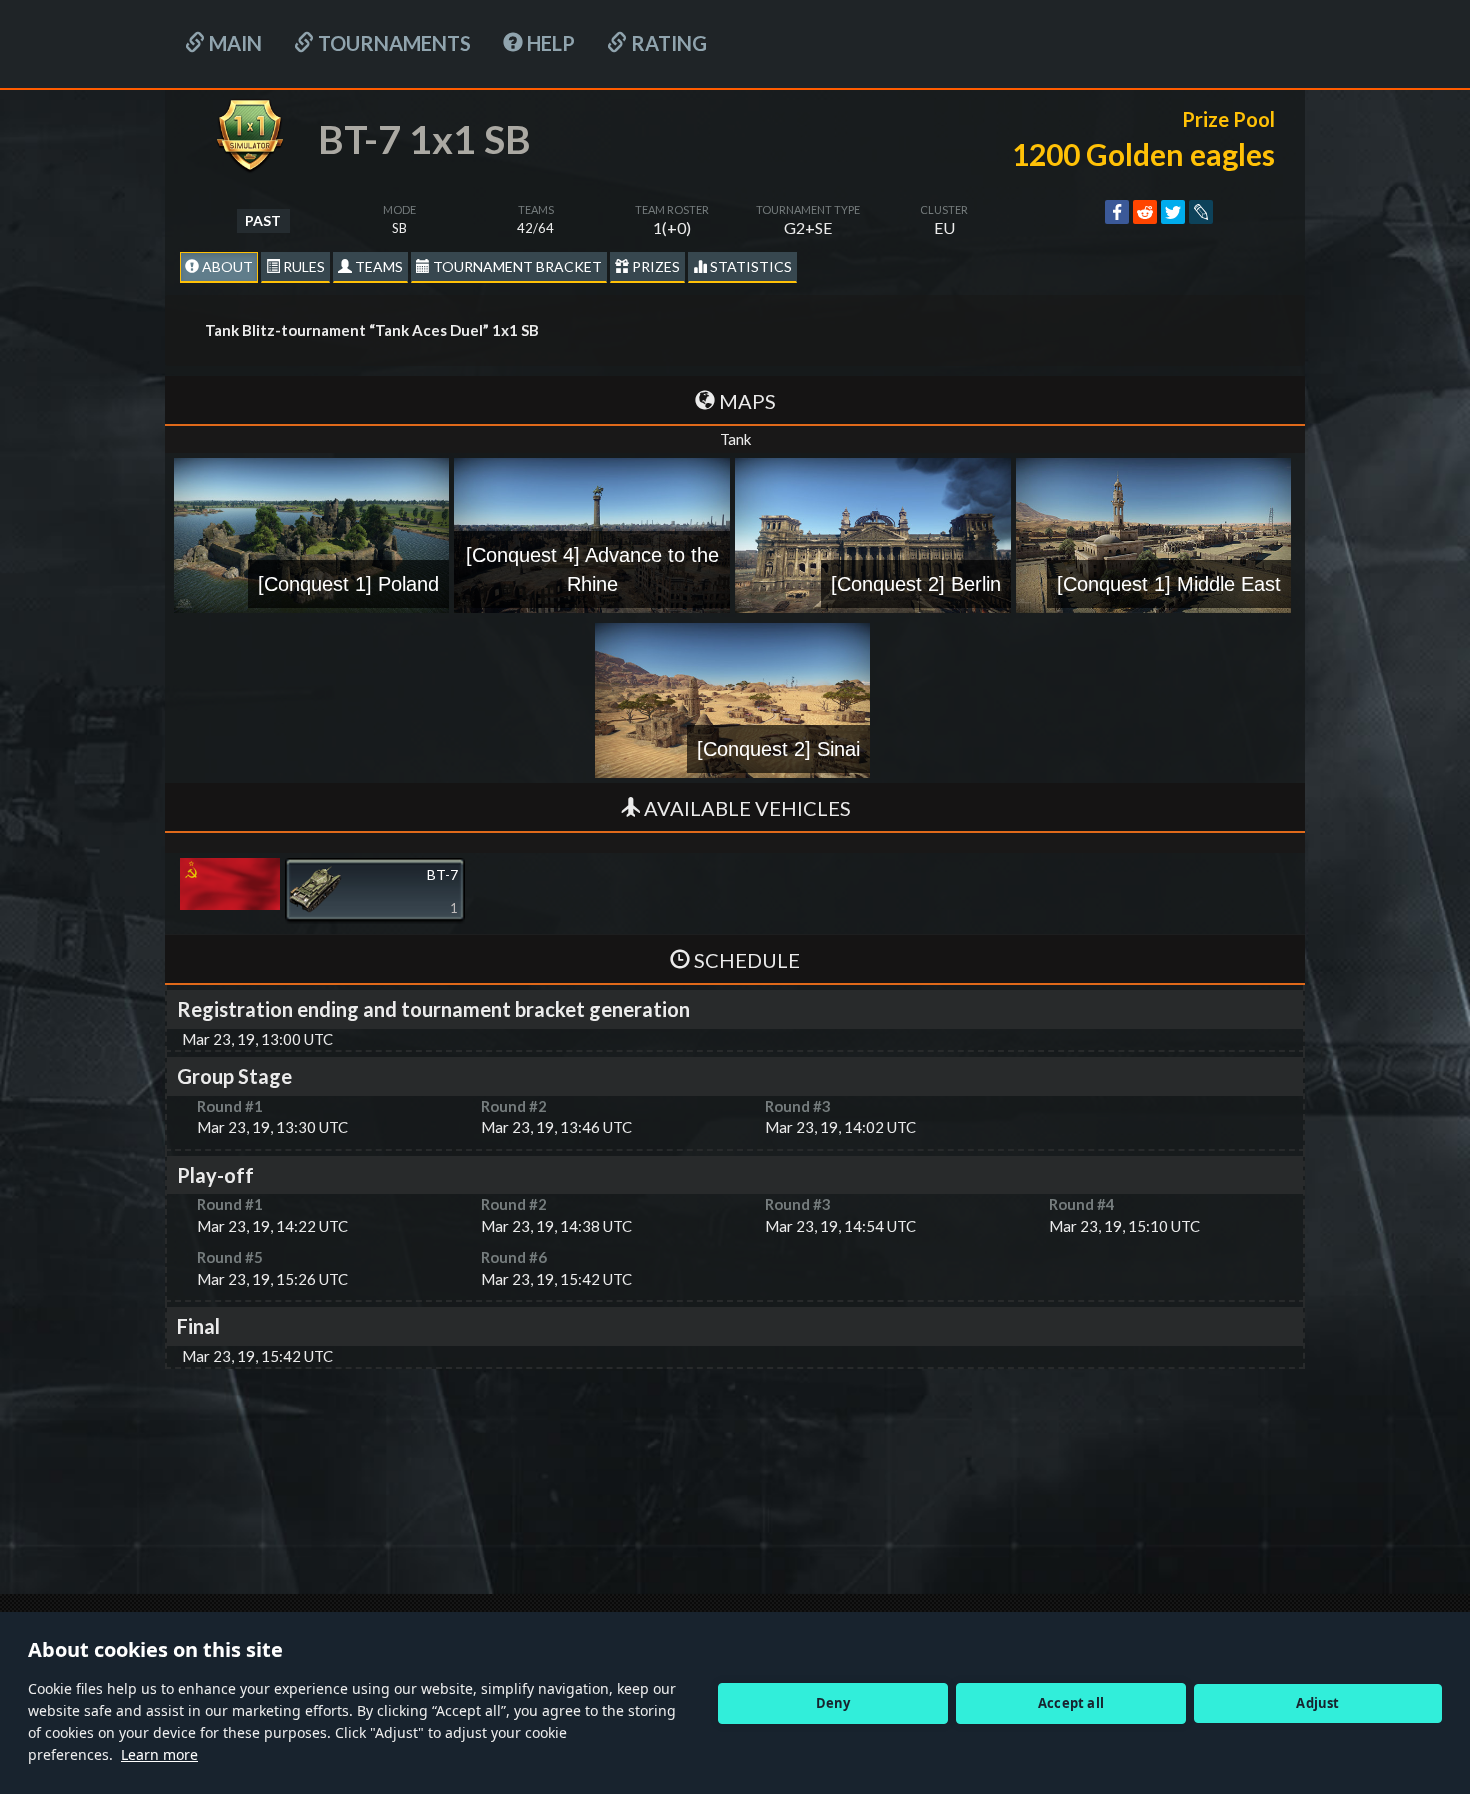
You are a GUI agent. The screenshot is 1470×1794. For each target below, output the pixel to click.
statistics (749, 266)
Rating (667, 43)
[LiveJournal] (1201, 212)
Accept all (1071, 1703)
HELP (549, 43)
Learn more (159, 1754)
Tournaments (392, 43)
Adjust (1317, 1703)
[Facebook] (1117, 212)
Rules (302, 266)
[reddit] (1145, 212)
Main (233, 43)
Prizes (654, 266)
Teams (377, 266)
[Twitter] (1173, 212)
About (226, 266)
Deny (833, 1703)
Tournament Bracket (516, 266)
